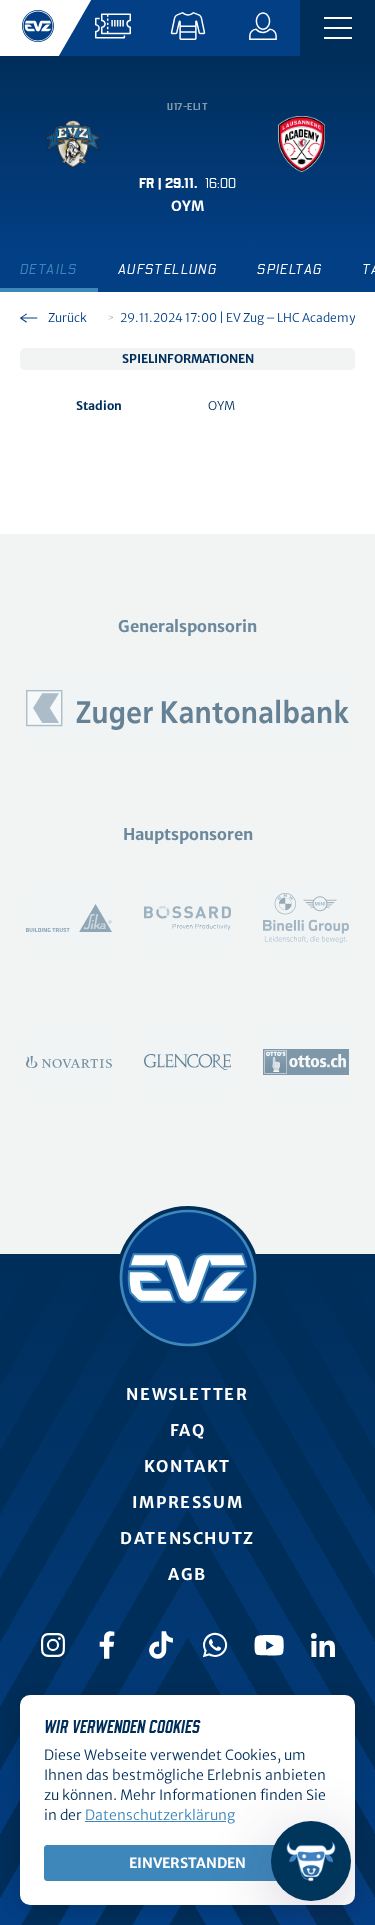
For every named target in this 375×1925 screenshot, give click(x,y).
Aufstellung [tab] (167, 270)
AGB (187, 1574)
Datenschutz (187, 1538)
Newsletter (187, 1394)
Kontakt (187, 1466)
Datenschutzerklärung (160, 1815)
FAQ (188, 1430)
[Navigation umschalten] (337, 28)
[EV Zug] (188, 1278)
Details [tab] (49, 270)
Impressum (187, 1502)
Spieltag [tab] (289, 270)
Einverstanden (187, 1863)
